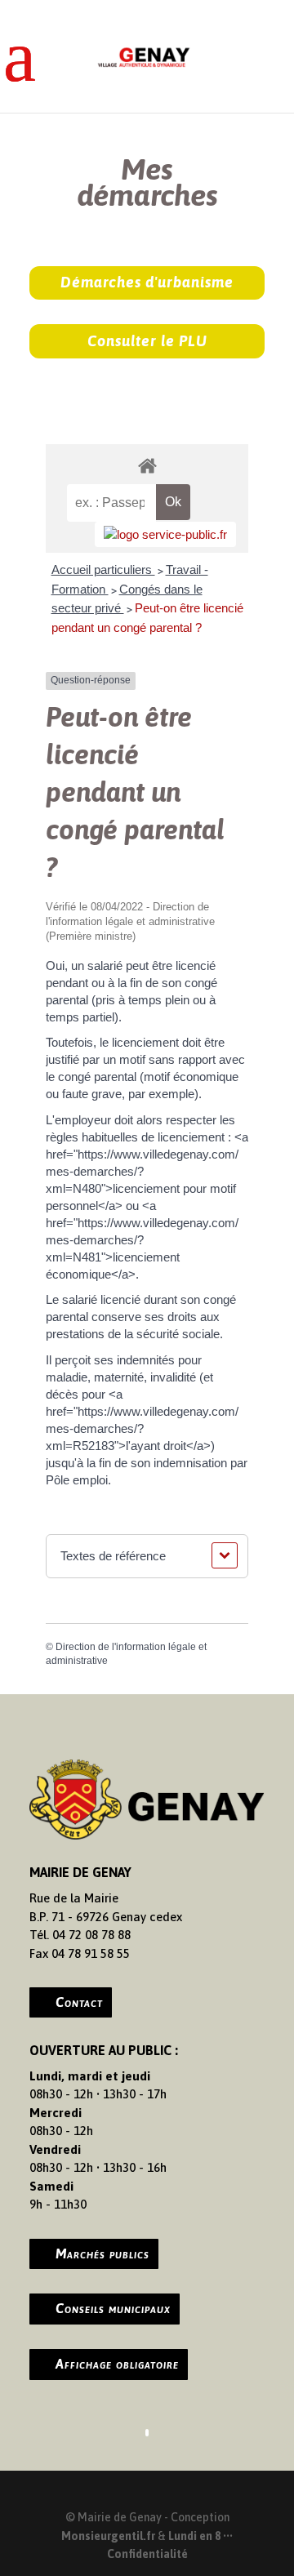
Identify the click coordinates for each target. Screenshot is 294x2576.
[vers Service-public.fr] (165, 534)
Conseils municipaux (113, 2308)
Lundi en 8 (194, 2536)
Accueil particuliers (103, 569)
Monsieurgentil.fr (109, 2536)
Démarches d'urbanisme (147, 282)
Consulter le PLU (147, 341)
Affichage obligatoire (117, 2364)
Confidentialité (147, 2554)
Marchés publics (102, 2253)
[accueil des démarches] (147, 465)
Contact (79, 2002)
